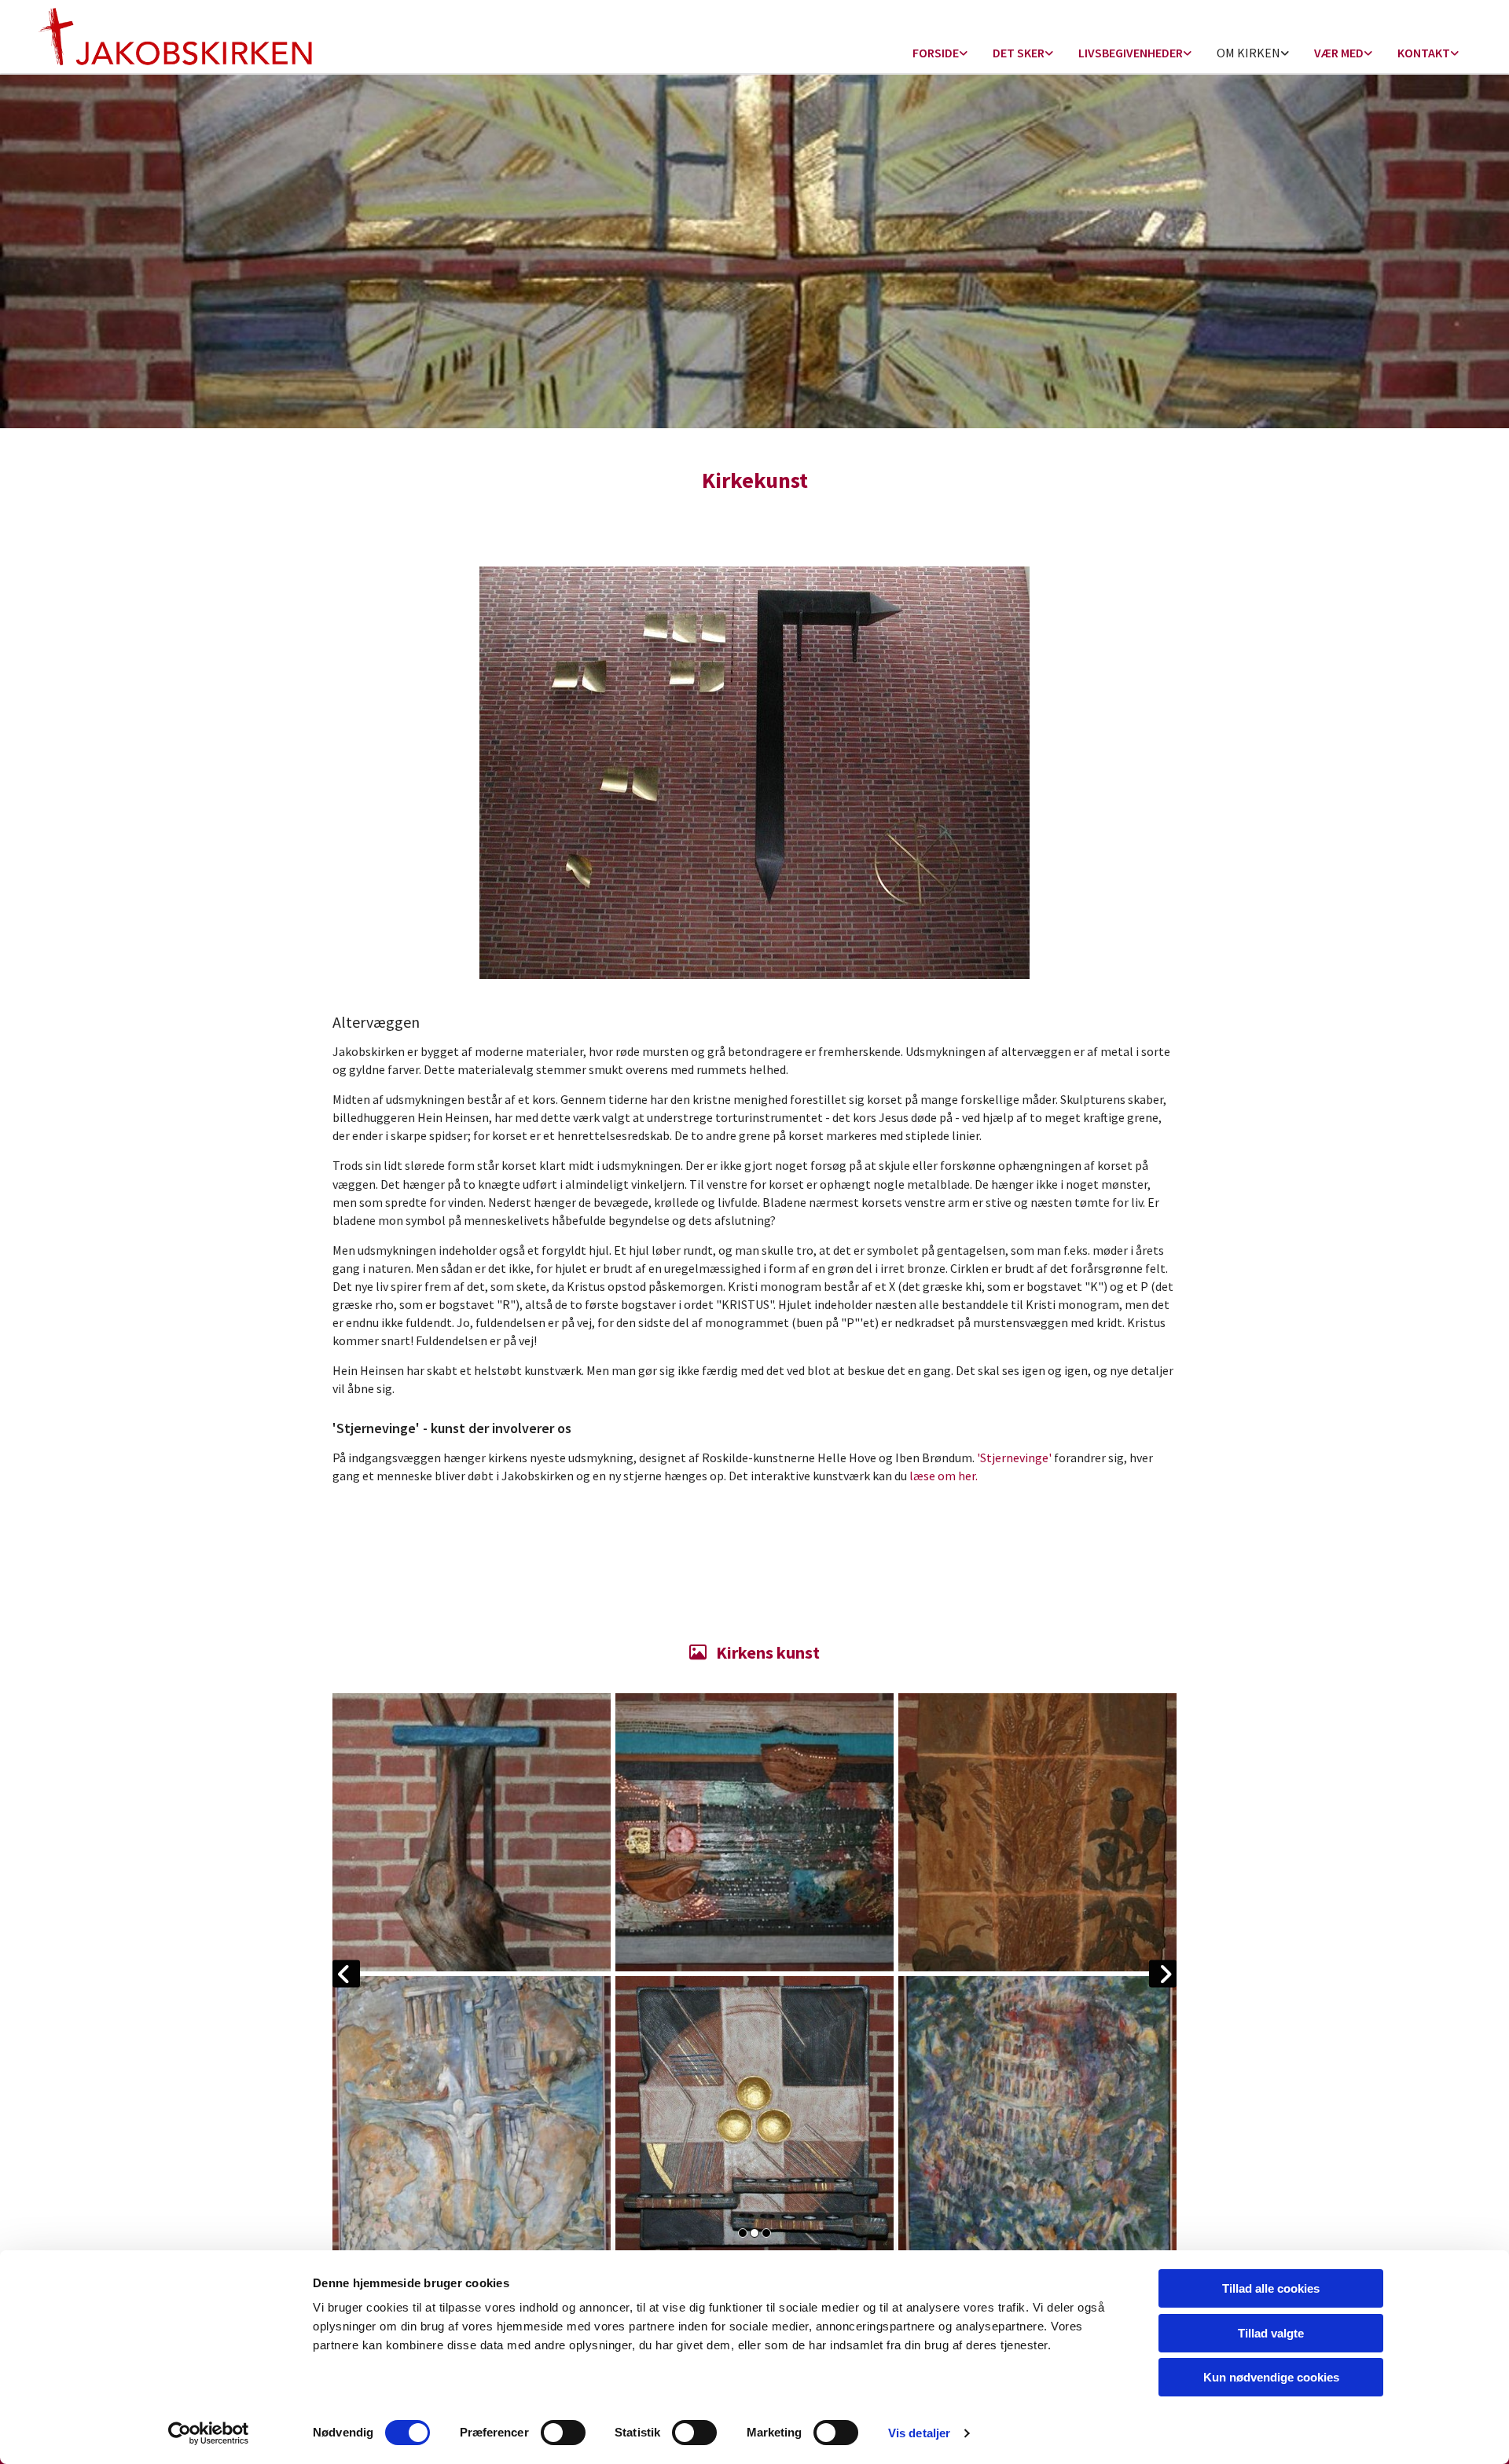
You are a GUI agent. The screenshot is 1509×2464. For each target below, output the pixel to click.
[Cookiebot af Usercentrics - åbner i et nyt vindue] (209, 2433)
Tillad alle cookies (1271, 2288)
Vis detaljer (919, 2433)
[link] (940, 54)
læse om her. (944, 1476)
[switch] (563, 2433)
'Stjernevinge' (1014, 1457)
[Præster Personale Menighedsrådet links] (1455, 54)
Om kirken (1248, 53)
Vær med (1339, 53)
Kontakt (1424, 53)
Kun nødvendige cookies (1271, 2377)
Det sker (1019, 53)
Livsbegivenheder (1131, 53)
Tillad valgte (1271, 2333)
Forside (936, 53)
